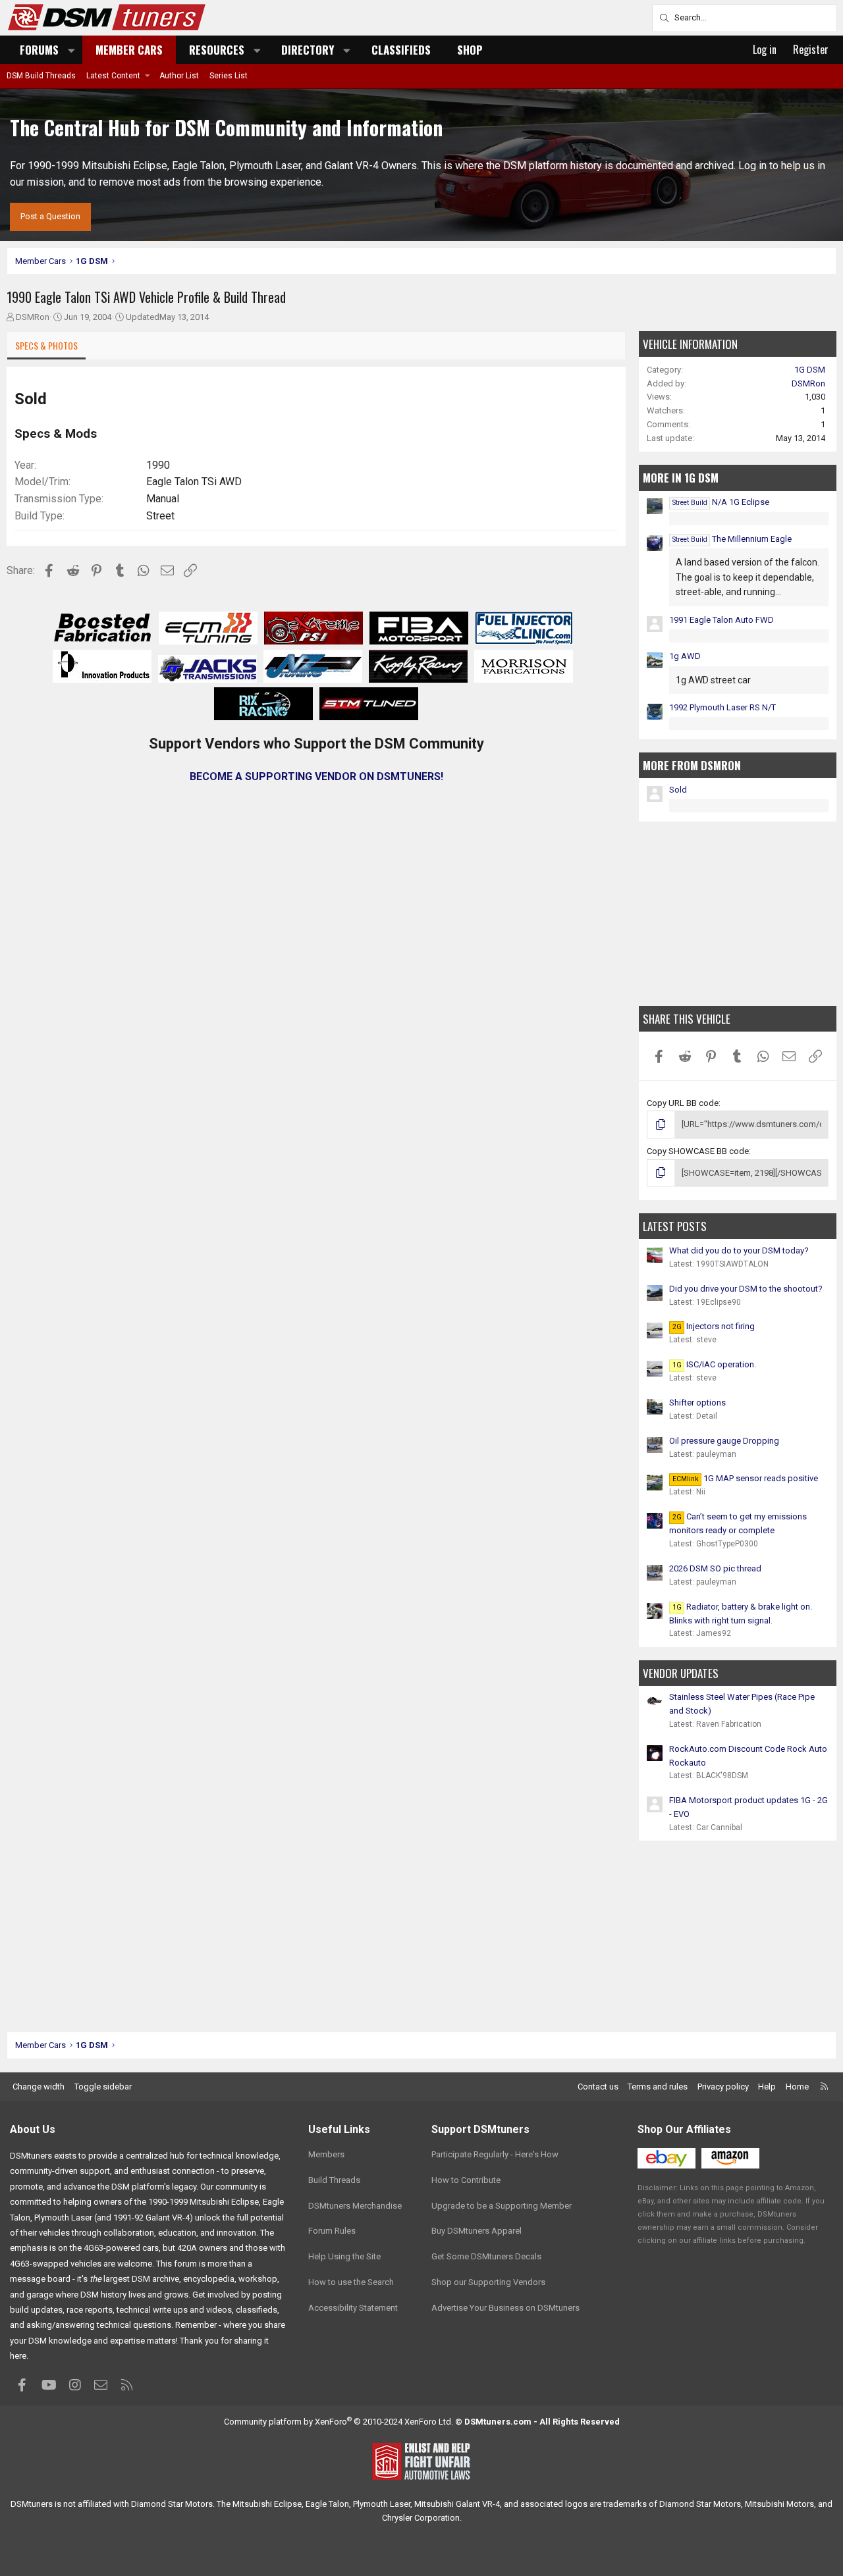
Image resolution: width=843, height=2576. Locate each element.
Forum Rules (332, 2231)
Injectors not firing (714, 1326)
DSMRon (33, 317)
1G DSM (810, 370)
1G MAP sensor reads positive (745, 1478)
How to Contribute (466, 2180)
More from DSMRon (692, 765)
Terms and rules (658, 2087)
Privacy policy (723, 2087)
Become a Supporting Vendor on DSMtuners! (316, 776)
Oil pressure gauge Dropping (724, 1441)
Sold (678, 790)
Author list (179, 76)
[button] (72, 50)
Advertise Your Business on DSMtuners (505, 2308)
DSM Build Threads (41, 76)
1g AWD (685, 656)
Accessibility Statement (353, 2308)
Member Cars (129, 50)
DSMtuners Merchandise (355, 2206)
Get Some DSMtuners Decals (486, 2256)
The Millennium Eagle (732, 539)
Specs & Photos (46, 345)
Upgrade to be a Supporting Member (502, 2206)
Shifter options (697, 1403)
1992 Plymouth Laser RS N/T (722, 707)
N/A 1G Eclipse (721, 502)
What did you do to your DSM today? (739, 1250)
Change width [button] (39, 2087)
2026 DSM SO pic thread (715, 1568)
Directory (308, 50)
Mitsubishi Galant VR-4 (457, 2504)
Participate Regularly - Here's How (495, 2154)
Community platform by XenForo (339, 2422)
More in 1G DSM (681, 478)
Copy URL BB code (683, 1103)
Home (797, 2087)
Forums (39, 50)
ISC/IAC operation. (714, 1364)
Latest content (113, 76)
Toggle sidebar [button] (103, 2087)
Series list (229, 76)
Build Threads (334, 2180)
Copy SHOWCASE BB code (698, 1151)
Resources (217, 50)
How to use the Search (351, 2282)
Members (326, 2154)
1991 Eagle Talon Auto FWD (721, 620)
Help (767, 2087)
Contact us (598, 2087)
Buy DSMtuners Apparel (476, 2231)
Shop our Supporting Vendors (488, 2282)
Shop (470, 50)
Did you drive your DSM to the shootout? (746, 1289)
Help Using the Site (344, 2256)
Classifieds (401, 50)
